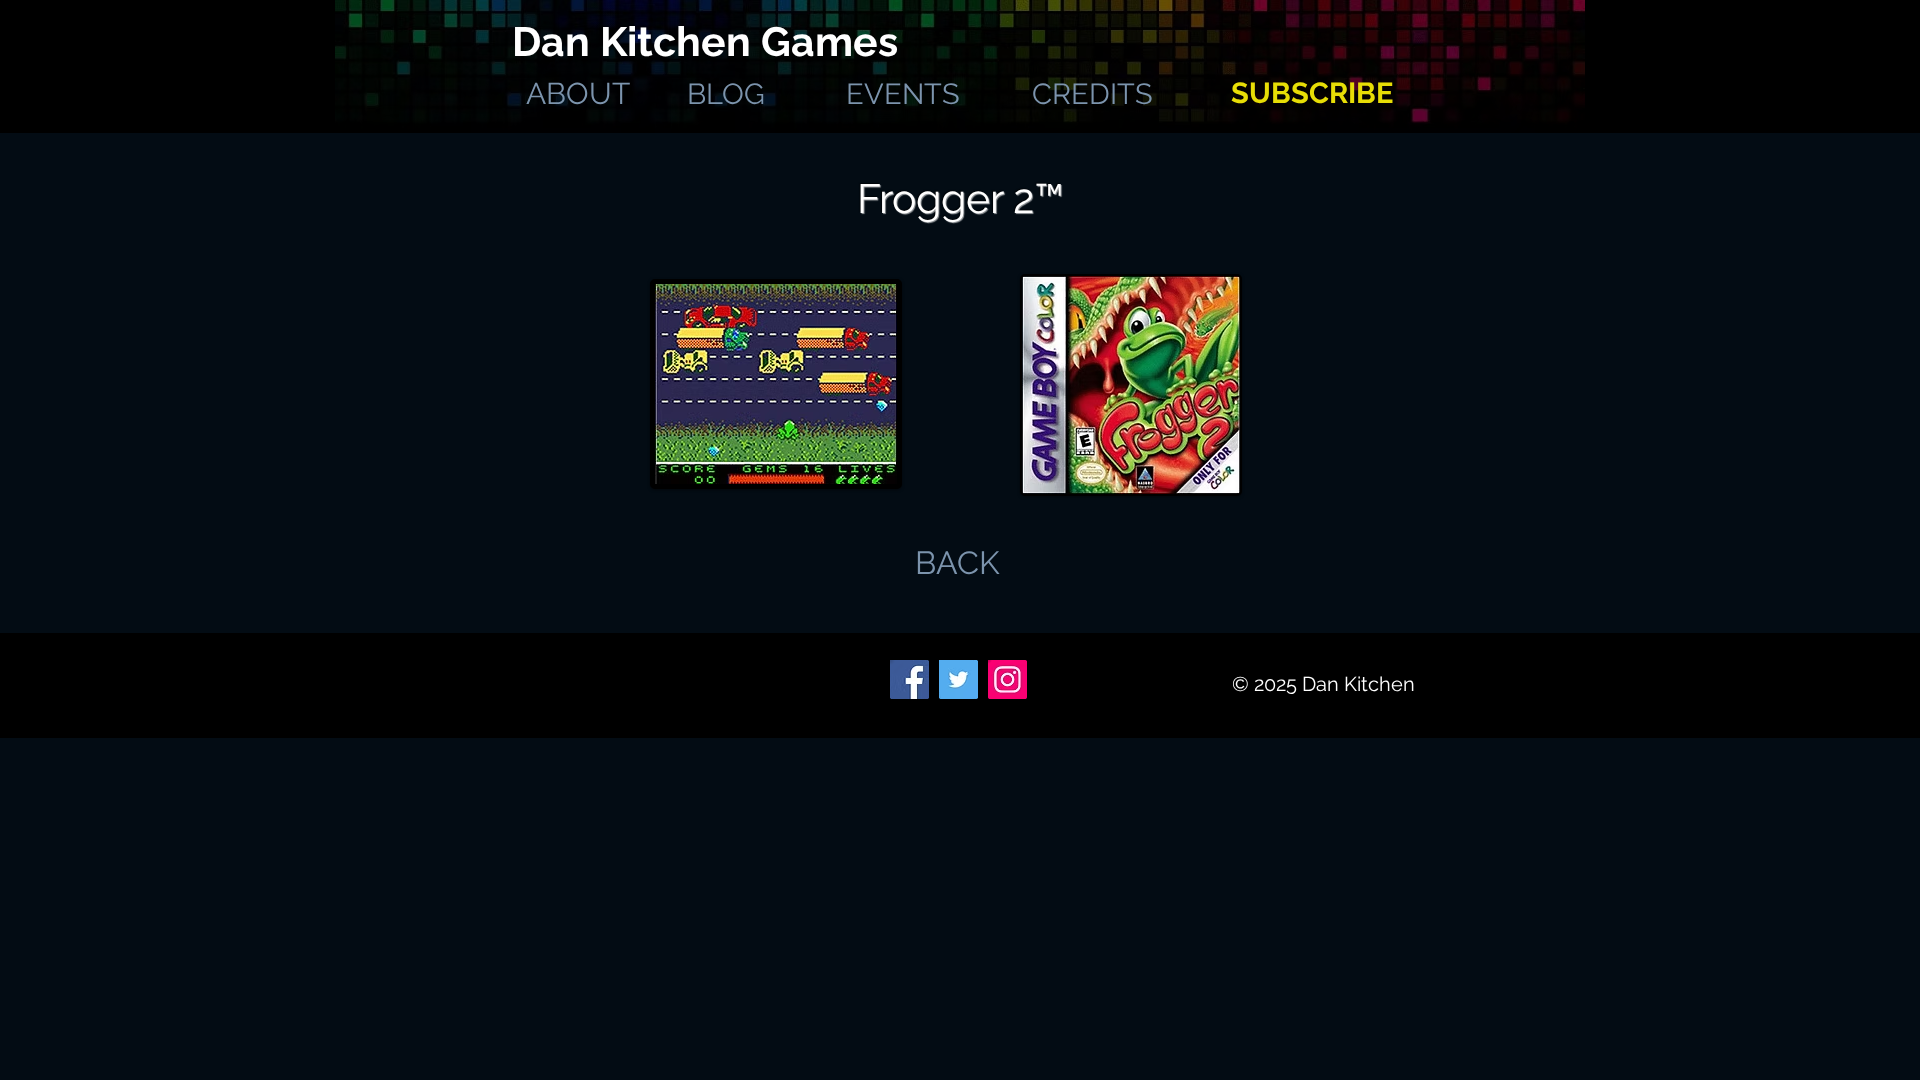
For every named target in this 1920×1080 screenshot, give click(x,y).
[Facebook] (909, 679)
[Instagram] (1007, 679)
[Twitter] (958, 679)
